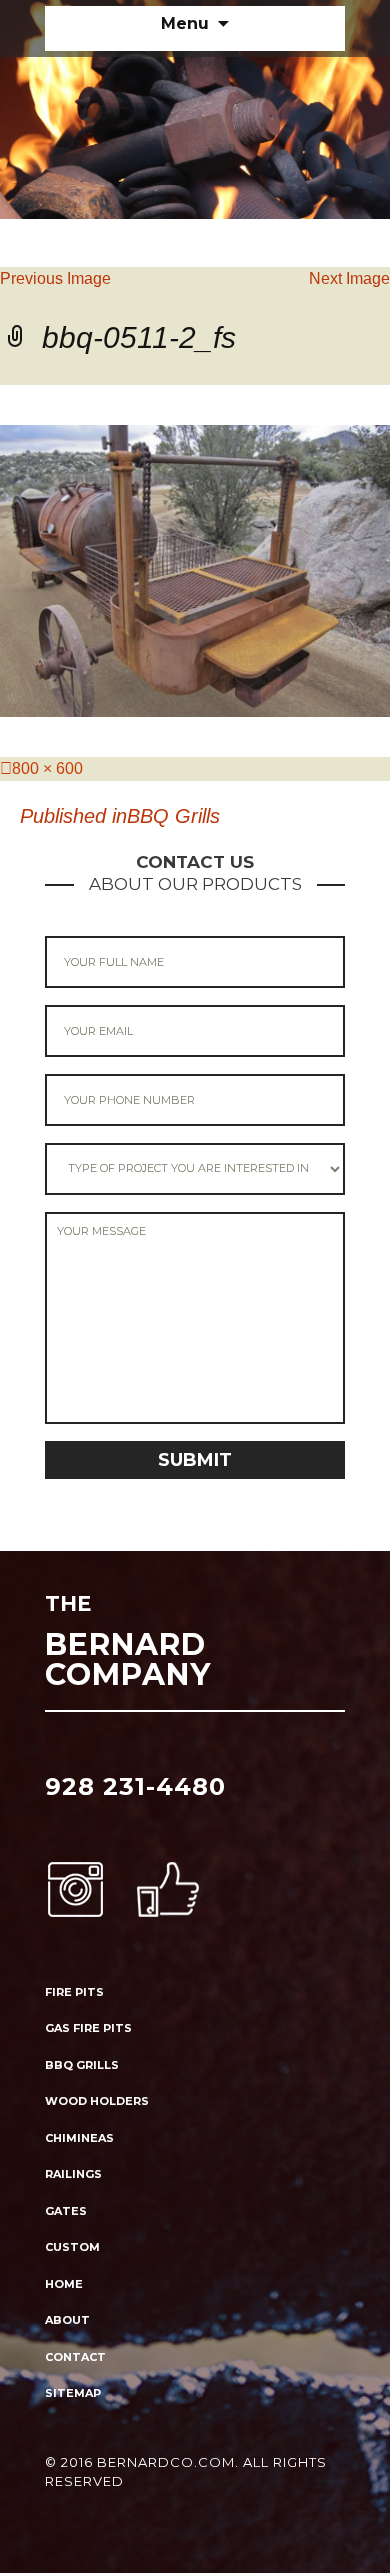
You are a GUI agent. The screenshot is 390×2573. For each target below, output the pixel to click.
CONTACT (75, 2357)
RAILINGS (73, 2174)
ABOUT (67, 2320)
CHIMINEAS (79, 2138)
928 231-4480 (135, 1786)
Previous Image (55, 278)
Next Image (349, 278)
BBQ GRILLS (82, 2065)
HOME (64, 2284)
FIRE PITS (74, 1992)
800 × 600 (47, 768)
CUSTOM (72, 2247)
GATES (66, 2211)
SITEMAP (73, 2393)
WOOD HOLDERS (97, 2101)
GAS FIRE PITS (88, 2028)
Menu (185, 23)
